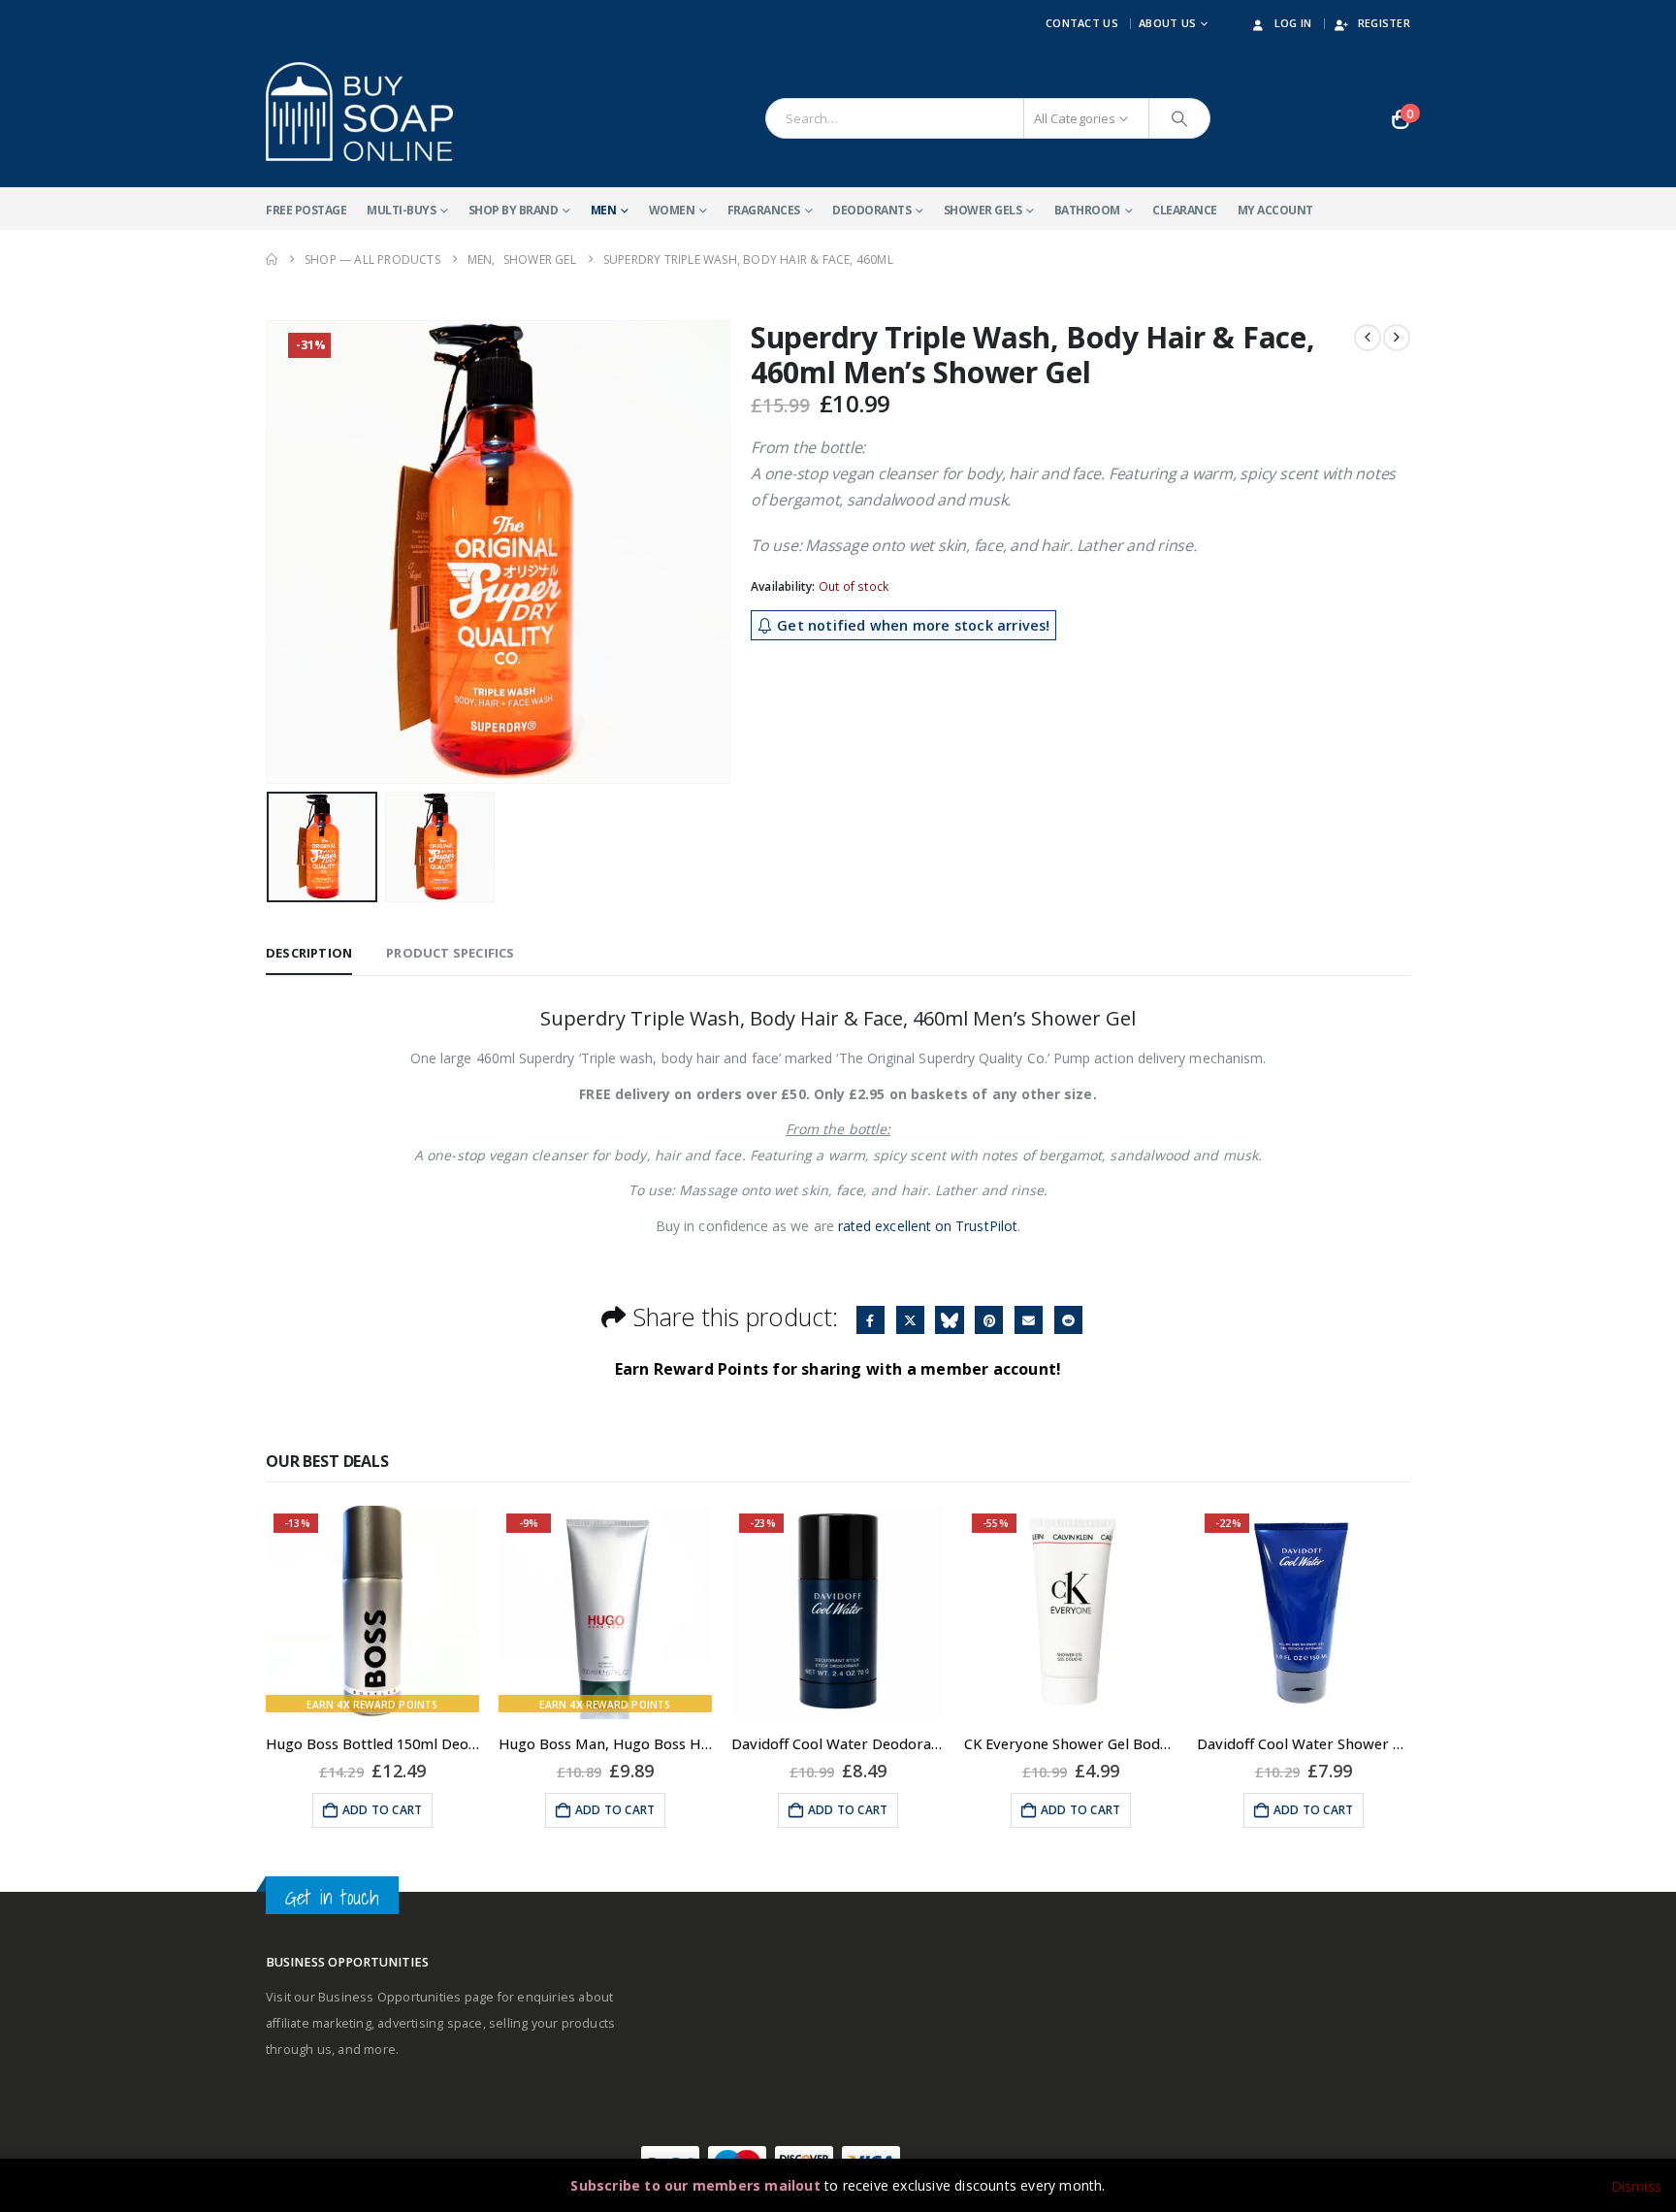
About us (1167, 23)
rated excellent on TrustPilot (928, 1226)
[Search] (1179, 118)
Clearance (1185, 210)
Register (1384, 23)
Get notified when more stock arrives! (912, 625)
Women (672, 210)
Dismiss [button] (1636, 2186)
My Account (1275, 210)
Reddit (1068, 1320)
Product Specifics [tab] (450, 953)
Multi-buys (401, 210)
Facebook (870, 1320)
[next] (1397, 338)
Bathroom (1087, 210)
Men (604, 210)
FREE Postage (306, 210)
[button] (271, 552)
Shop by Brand (514, 210)
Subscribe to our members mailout (695, 2185)
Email (1029, 1320)
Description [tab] (309, 953)
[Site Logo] (359, 112)
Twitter (910, 1320)
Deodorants (871, 210)
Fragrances (764, 210)
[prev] (1368, 338)
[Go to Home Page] (272, 260)
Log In (1293, 23)
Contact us (1082, 23)
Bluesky (949, 1320)
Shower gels (983, 210)
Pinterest (989, 1320)
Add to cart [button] (382, 1810)
